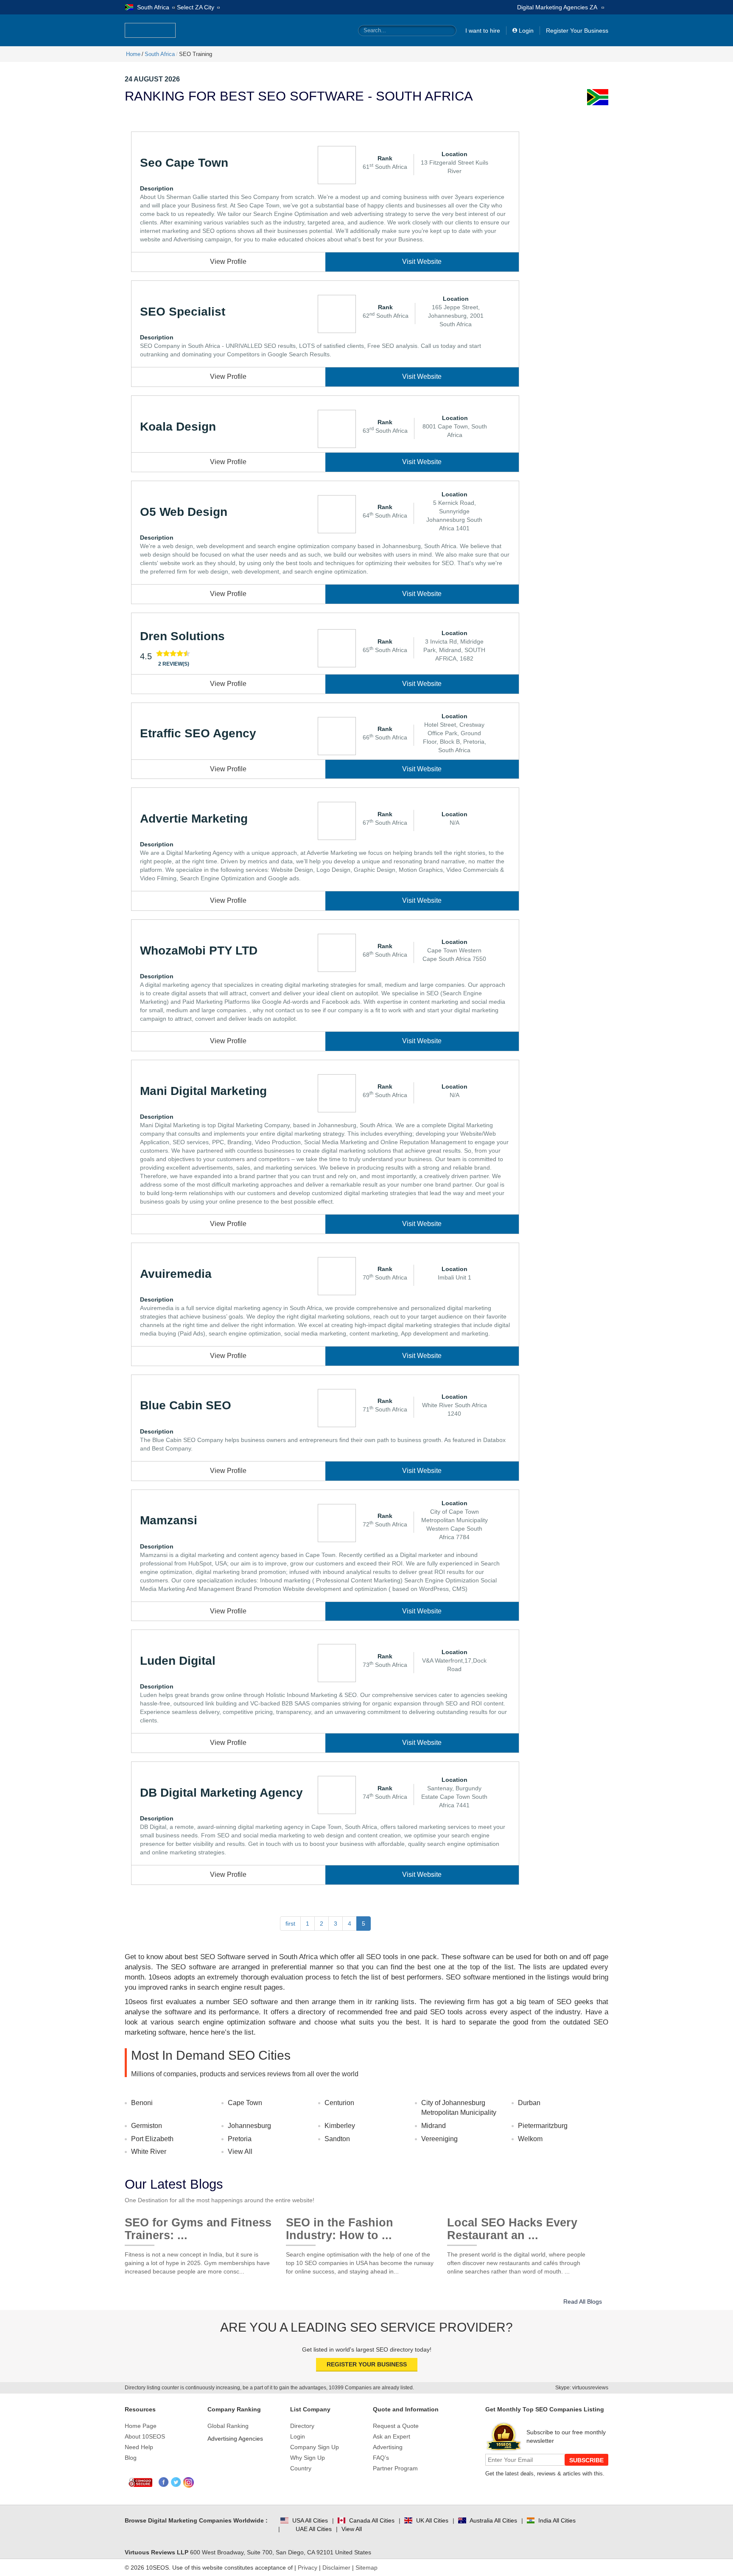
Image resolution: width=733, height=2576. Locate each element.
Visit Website (422, 262)
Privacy (308, 2568)
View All (240, 2152)
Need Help (139, 2447)
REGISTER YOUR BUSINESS (367, 2364)
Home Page (141, 2426)
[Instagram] (189, 2482)
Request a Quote (396, 2426)
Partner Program (395, 2468)
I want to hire (483, 31)
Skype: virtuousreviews (582, 2388)
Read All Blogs (583, 2302)
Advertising (388, 2447)
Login (526, 31)
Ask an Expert (392, 2436)
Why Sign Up (308, 2458)
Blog (131, 2458)
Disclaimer (336, 2568)
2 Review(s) (174, 664)
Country (301, 2468)
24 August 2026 (152, 79)
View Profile (228, 262)
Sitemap (366, 2568)
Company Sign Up (315, 2447)
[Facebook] (164, 2482)
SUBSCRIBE (586, 2460)
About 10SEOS (145, 2436)
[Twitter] (176, 2482)
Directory (302, 2426)
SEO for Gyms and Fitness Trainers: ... (198, 2226)
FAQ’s (381, 2458)
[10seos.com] (150, 30)
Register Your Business (577, 31)
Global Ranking (228, 2426)
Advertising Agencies (235, 2439)
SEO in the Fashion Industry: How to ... (340, 2226)
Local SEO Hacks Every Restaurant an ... (512, 2226)
